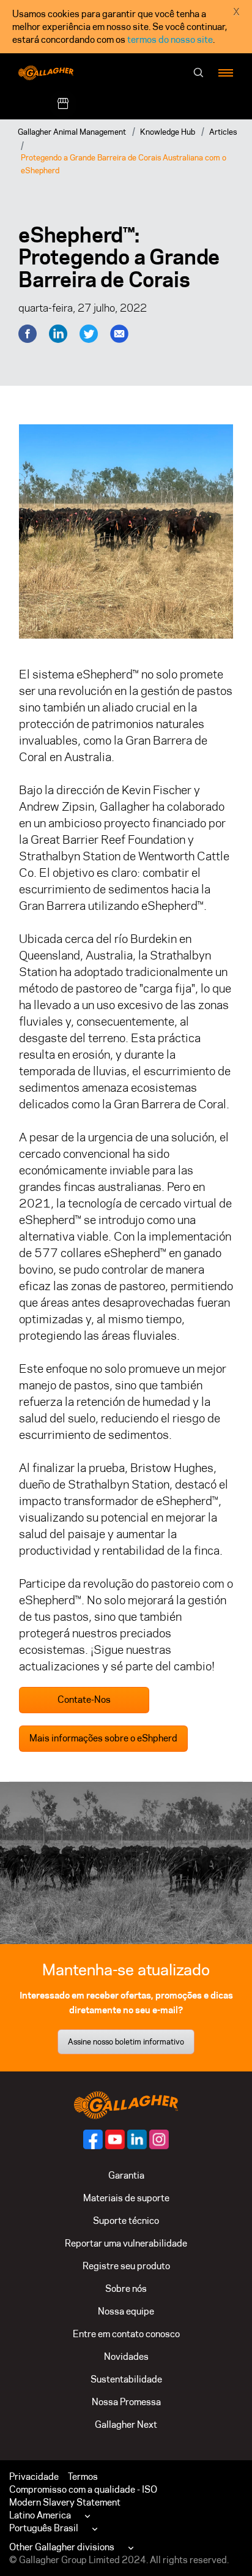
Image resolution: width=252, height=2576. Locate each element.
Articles (223, 132)
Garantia (126, 2175)
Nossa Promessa (126, 2402)
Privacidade (34, 2476)
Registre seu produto (126, 2266)
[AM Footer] (93, 2139)
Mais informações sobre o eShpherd (103, 1738)
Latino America (40, 2515)
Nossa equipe (126, 2311)
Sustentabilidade (126, 2379)
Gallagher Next (126, 2424)
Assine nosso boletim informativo (126, 2041)
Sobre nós (126, 2289)
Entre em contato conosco (126, 2334)
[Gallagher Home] (126, 2104)
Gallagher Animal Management (72, 132)
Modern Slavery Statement (65, 2502)
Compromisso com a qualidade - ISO (83, 2489)
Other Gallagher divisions (62, 2547)
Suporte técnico (126, 2221)
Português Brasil (44, 2528)
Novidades (126, 2356)
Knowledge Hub (168, 132)
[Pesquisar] (199, 73)
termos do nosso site (170, 39)
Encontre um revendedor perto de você (159, 104)
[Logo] (46, 73)
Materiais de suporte (126, 2198)
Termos (83, 2476)
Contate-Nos (84, 1699)
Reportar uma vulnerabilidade (126, 2243)
